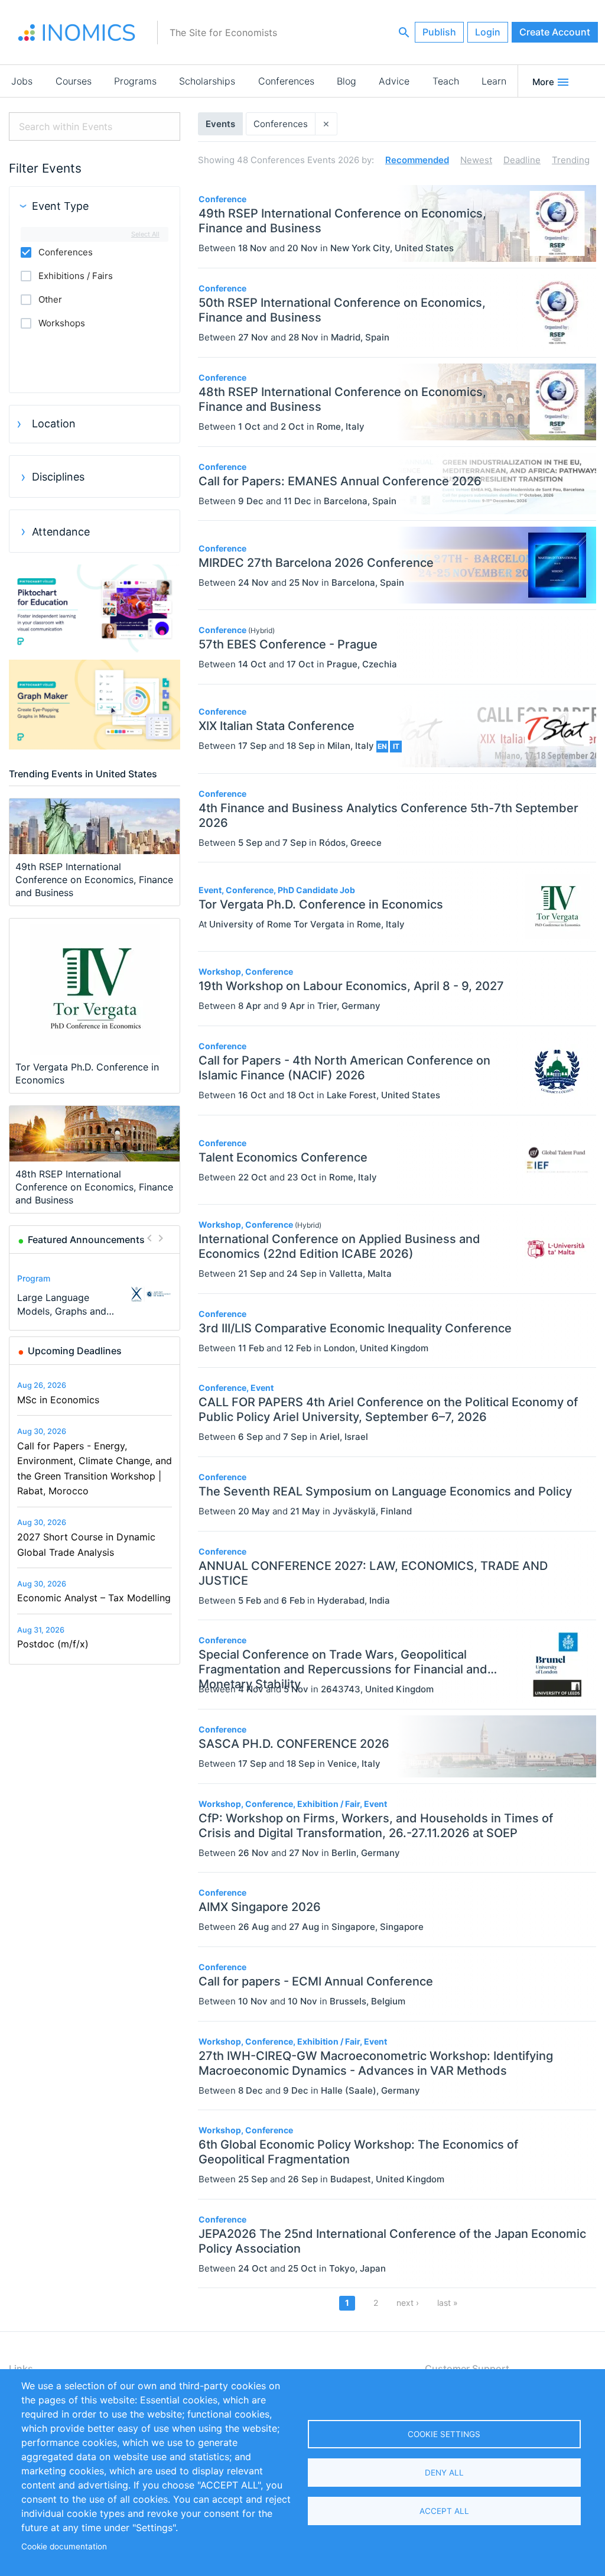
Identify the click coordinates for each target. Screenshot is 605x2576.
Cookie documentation (64, 2546)
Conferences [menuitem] (286, 81)
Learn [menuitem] (494, 81)
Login (488, 32)
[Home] (77, 33)
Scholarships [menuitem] (207, 81)
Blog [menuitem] (347, 81)
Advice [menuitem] (394, 81)
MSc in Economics (58, 1400)
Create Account (555, 32)
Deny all (444, 2473)
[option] (95, 1294)
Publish (439, 32)
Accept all (444, 2511)
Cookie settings (444, 2434)
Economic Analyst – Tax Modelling (94, 1598)
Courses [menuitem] (74, 81)
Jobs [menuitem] (22, 81)
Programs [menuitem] (135, 81)
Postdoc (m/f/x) (53, 1644)
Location (54, 424)
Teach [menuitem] (446, 81)
